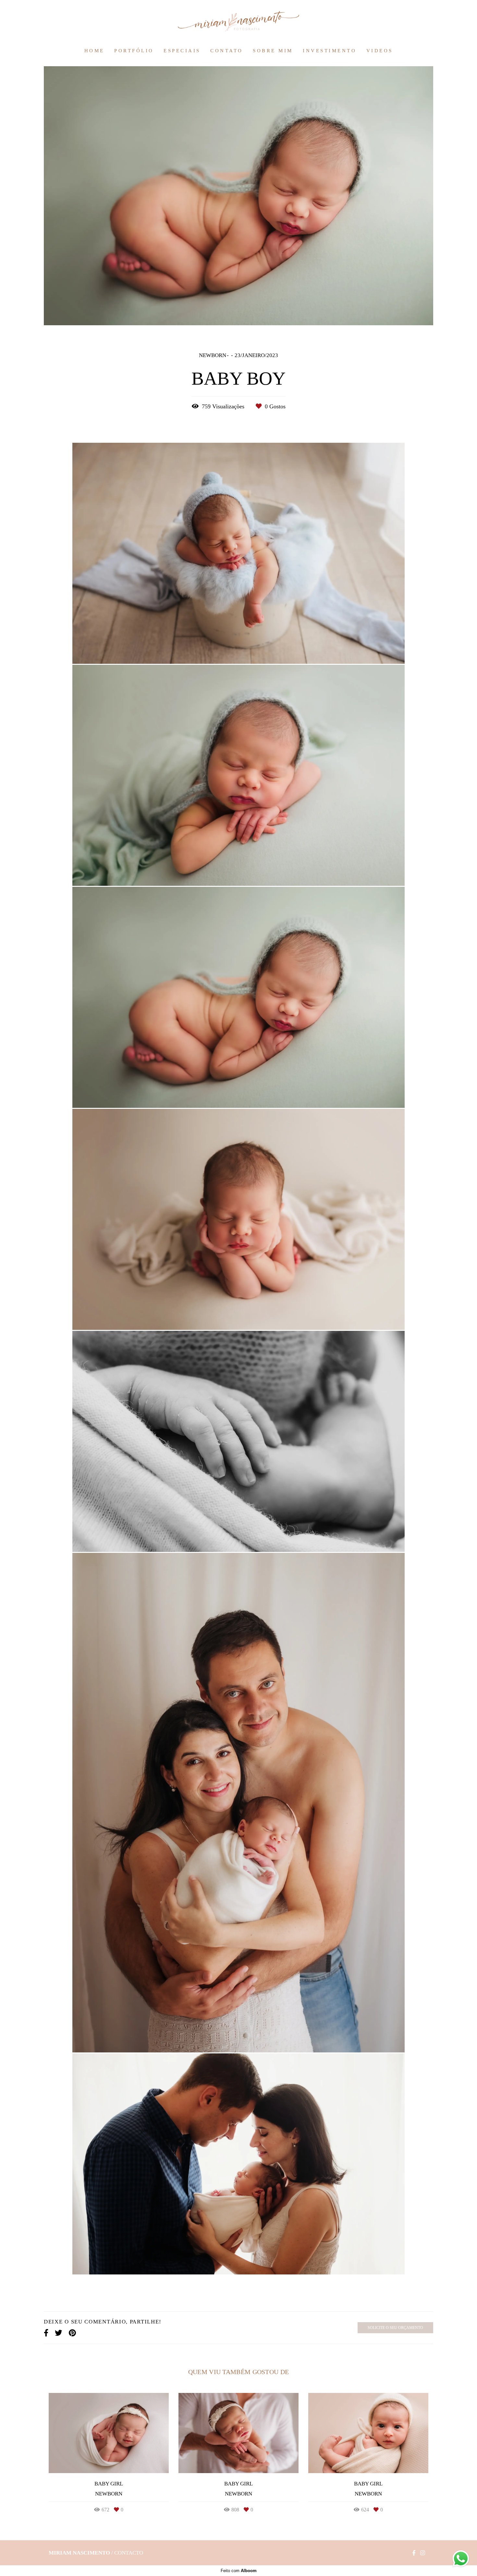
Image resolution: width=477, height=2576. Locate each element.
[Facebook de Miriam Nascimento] (414, 2553)
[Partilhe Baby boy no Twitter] (59, 2333)
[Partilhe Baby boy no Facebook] (46, 2333)
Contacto (129, 2553)
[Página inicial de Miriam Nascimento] (238, 22)
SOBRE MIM (273, 51)
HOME (94, 51)
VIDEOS (380, 51)
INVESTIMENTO (330, 51)
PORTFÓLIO (134, 51)
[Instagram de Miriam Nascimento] (423, 2553)
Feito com (239, 2571)
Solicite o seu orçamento (395, 2328)
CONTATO (227, 51)
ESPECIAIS (182, 51)
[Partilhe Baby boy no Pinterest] (72, 2333)
